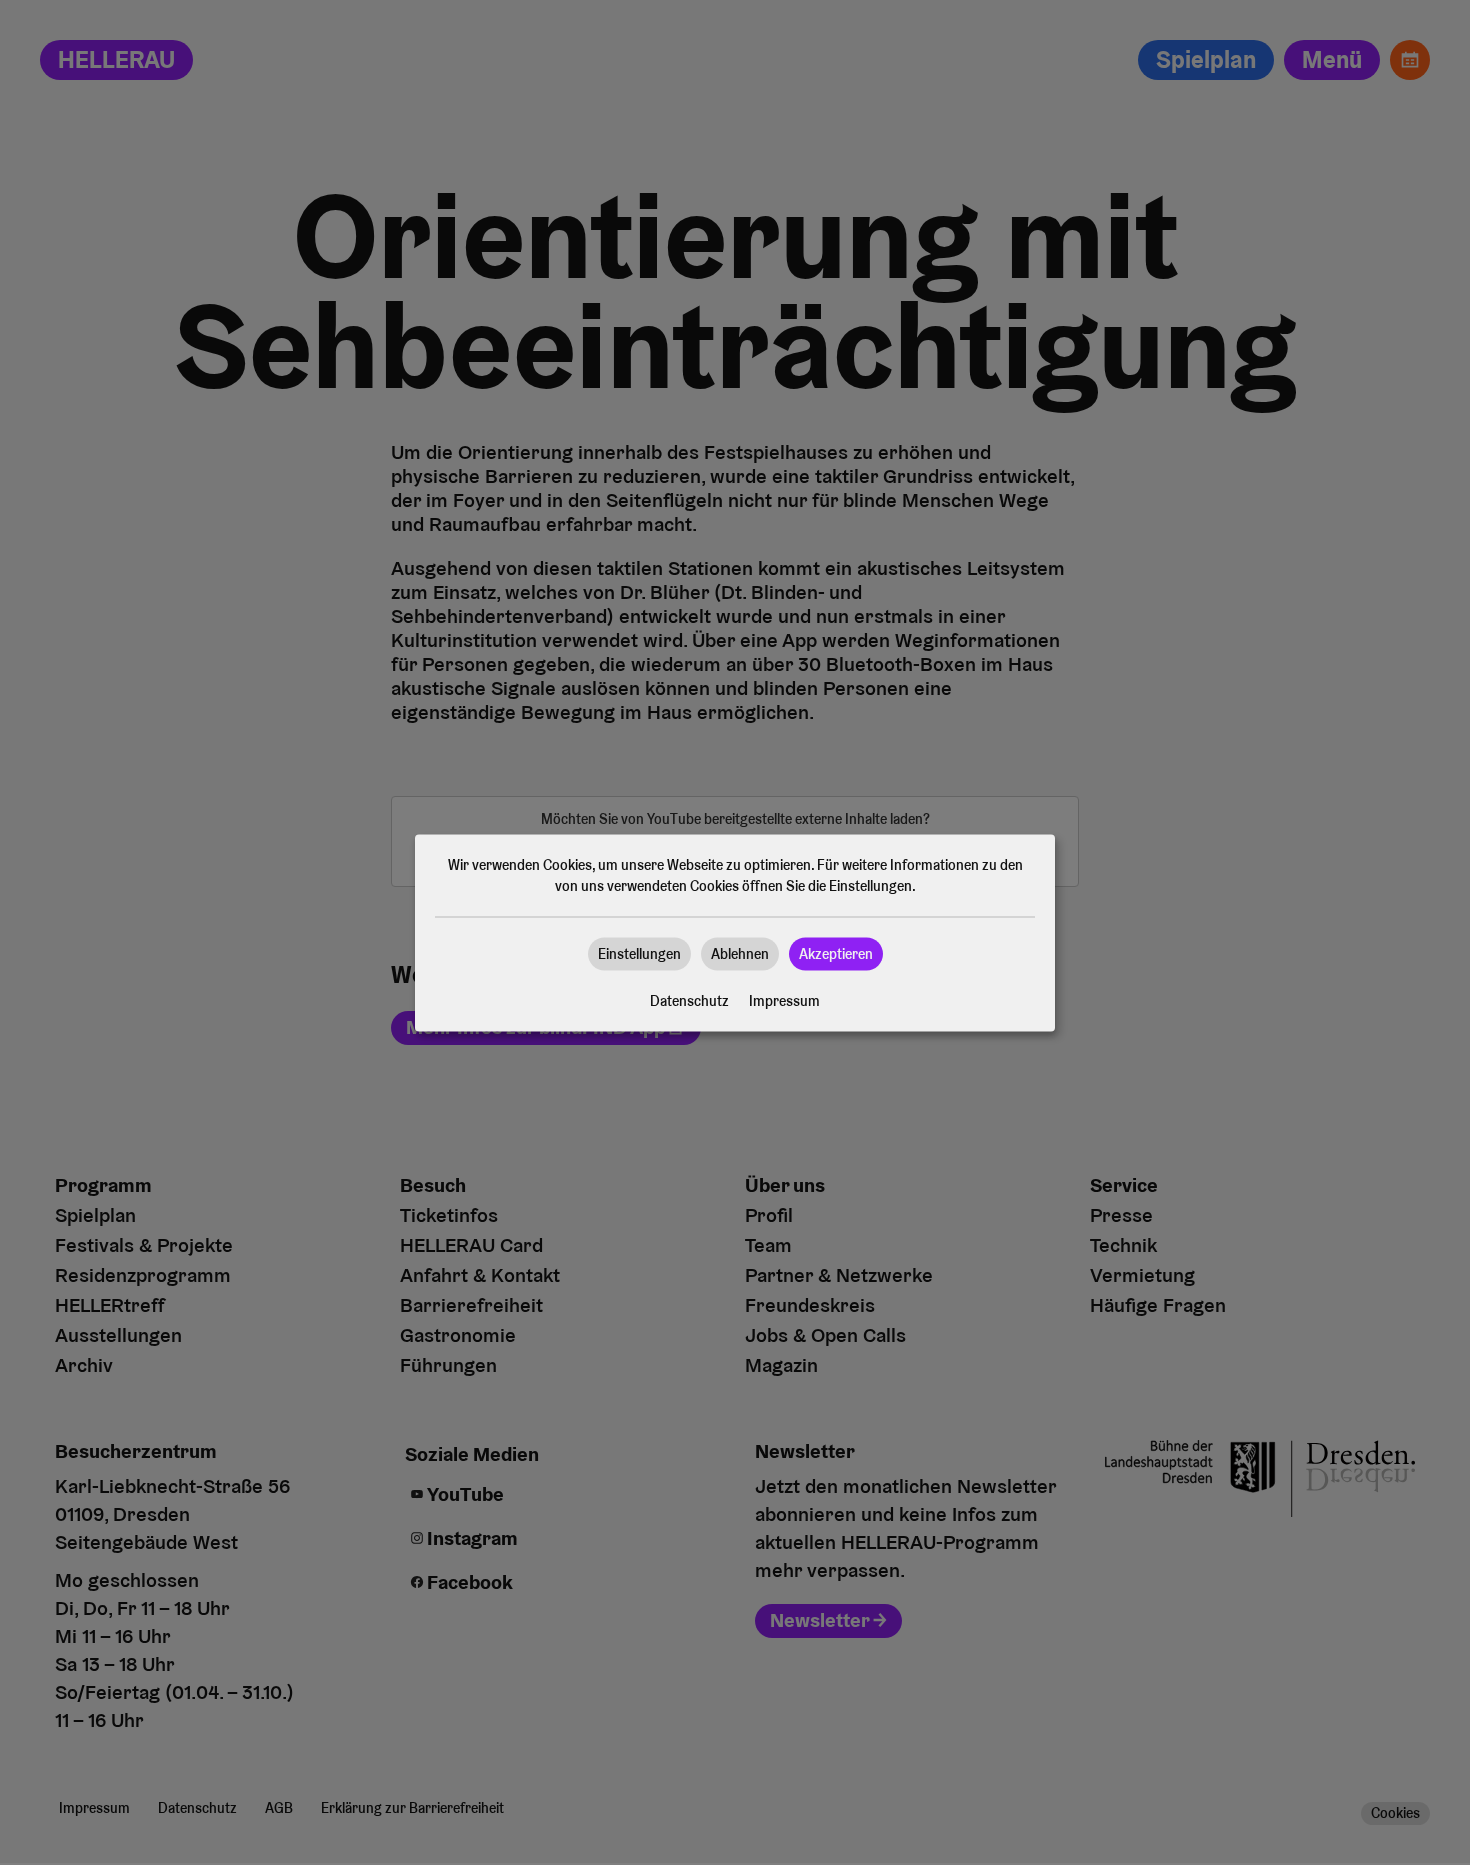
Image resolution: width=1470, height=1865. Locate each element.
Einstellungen (639, 953)
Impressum (784, 1000)
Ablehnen (740, 953)
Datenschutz (689, 1000)
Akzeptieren (836, 953)
